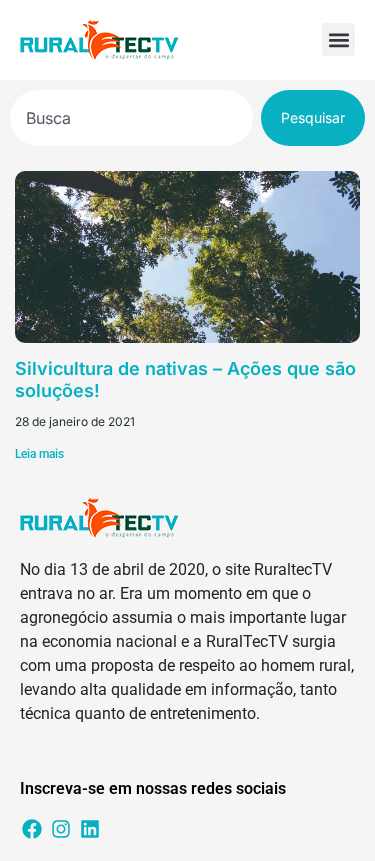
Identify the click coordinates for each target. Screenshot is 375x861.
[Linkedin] (90, 829)
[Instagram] (61, 829)
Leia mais (39, 454)
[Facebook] (32, 829)
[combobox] (131, 118)
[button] (338, 39)
